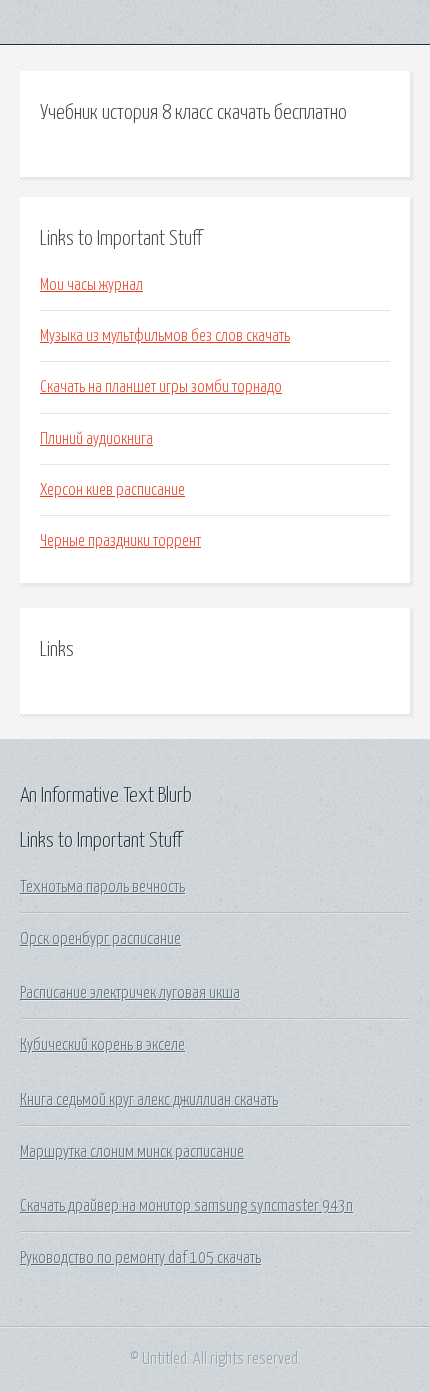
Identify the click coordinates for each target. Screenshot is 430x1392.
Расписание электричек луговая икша (130, 993)
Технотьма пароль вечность (102, 887)
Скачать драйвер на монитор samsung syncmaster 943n (186, 1206)
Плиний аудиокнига (96, 439)
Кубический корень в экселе (102, 1045)
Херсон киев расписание (112, 490)
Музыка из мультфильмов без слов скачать (165, 336)
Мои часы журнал (91, 285)
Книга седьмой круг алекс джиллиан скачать (149, 1100)
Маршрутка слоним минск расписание (132, 1152)
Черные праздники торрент (120, 541)
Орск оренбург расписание (100, 939)
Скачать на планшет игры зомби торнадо (161, 387)
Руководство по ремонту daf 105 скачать (140, 1258)
